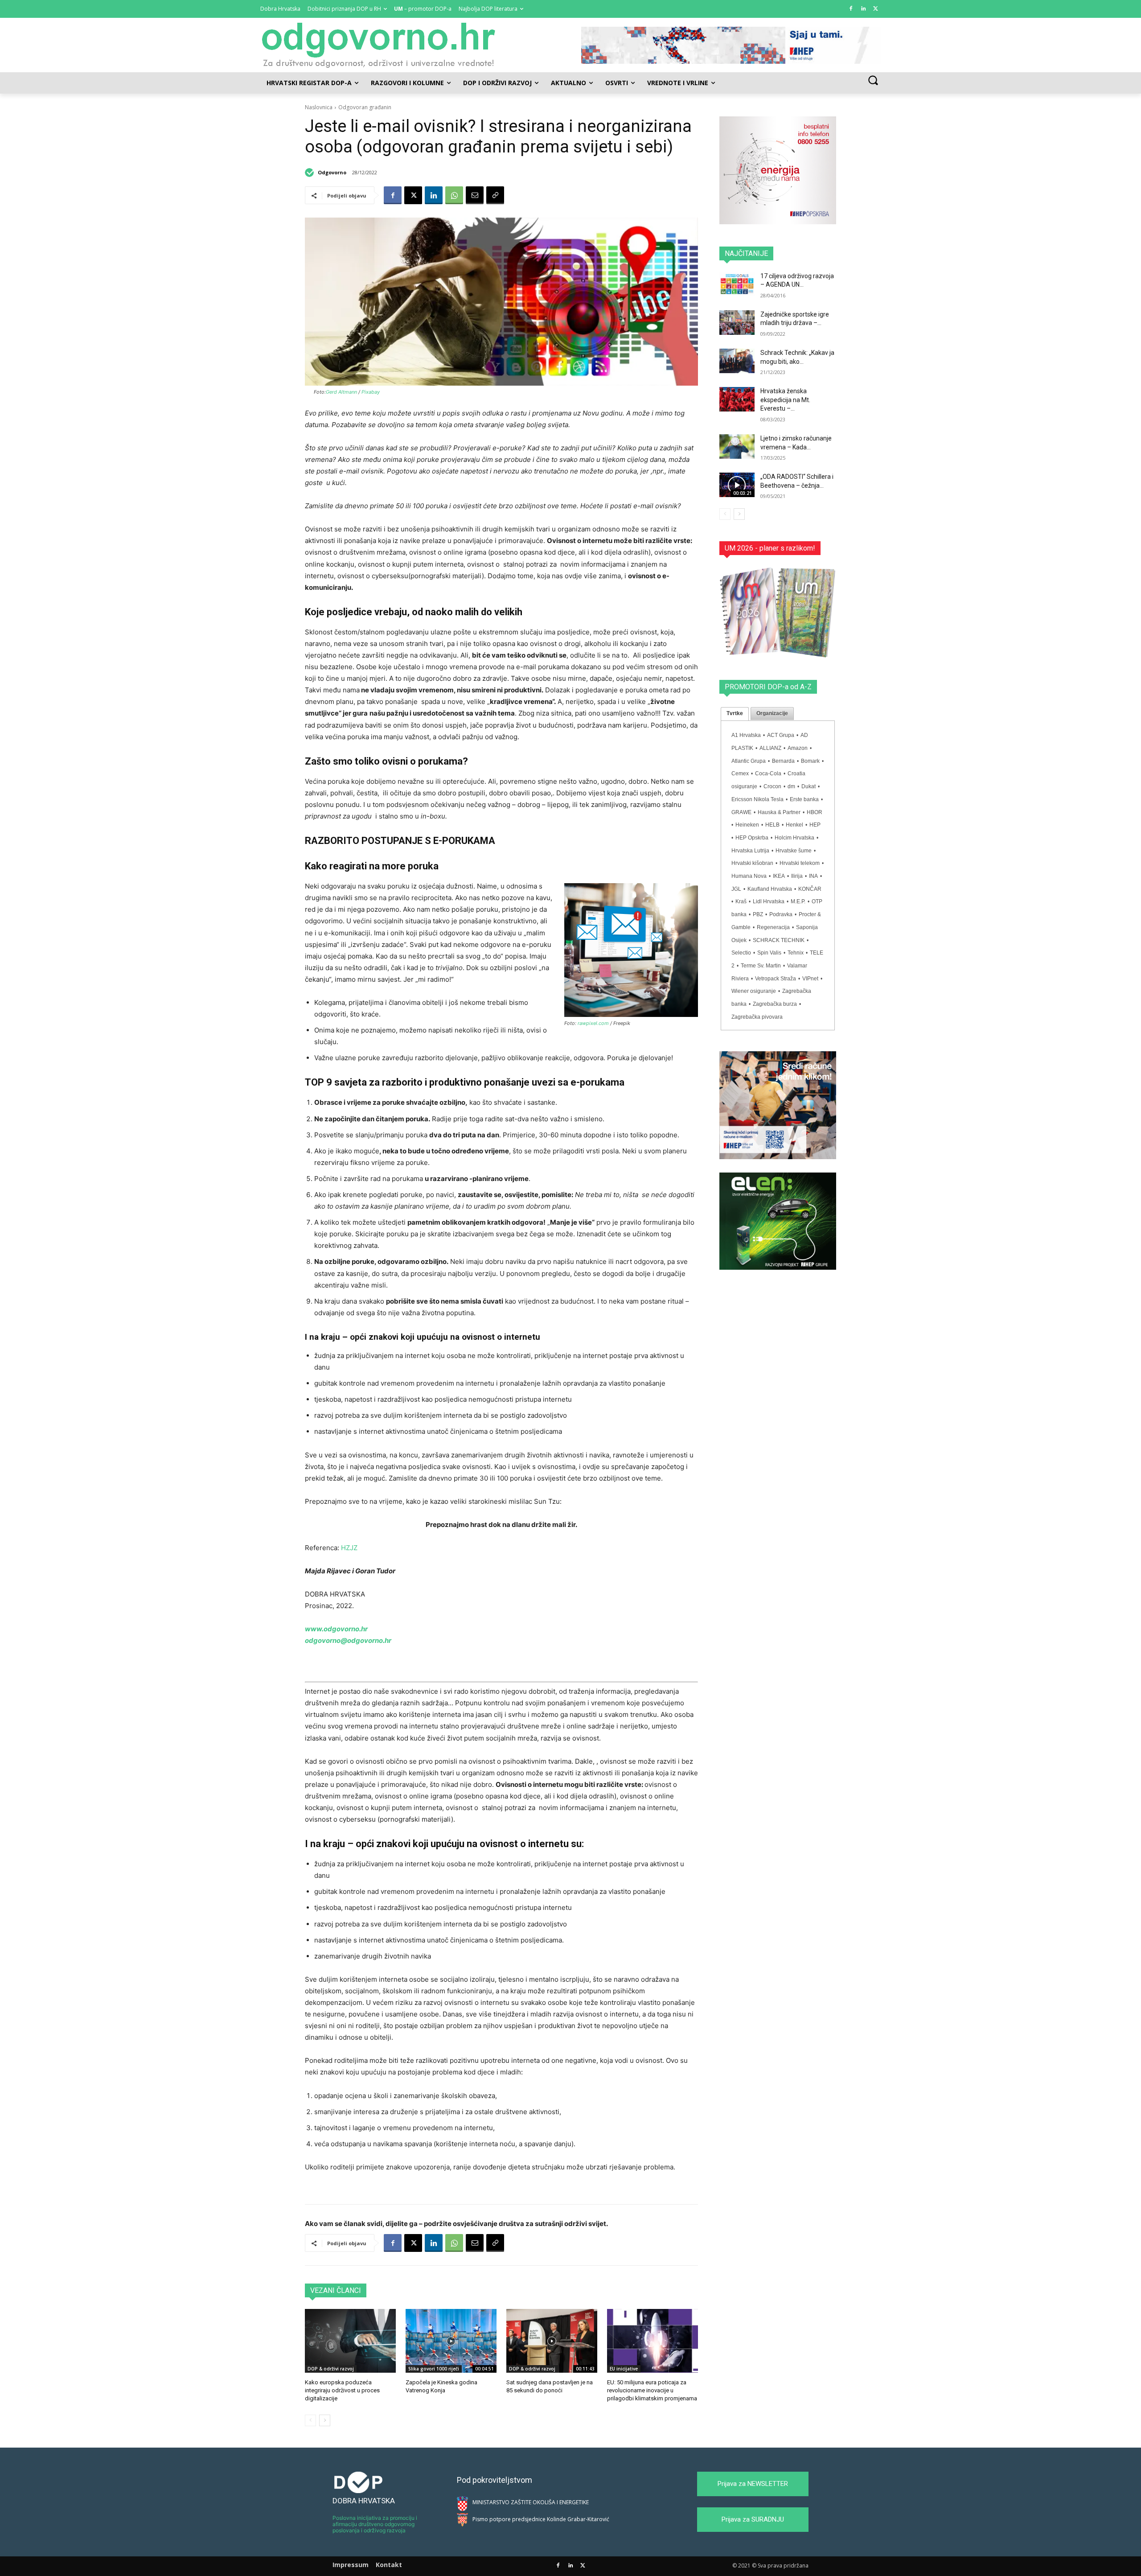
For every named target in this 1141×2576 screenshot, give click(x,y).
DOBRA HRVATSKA (364, 2501)
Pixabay (371, 392)
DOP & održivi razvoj (331, 2369)
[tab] (735, 714)
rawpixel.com (593, 1023)
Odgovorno (332, 172)
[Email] (475, 195)
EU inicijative (624, 2369)
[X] (876, 9)
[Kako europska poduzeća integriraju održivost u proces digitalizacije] (350, 2341)
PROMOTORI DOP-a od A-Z (768, 687)
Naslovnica (319, 107)
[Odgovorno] (311, 173)
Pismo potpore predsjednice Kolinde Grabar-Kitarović (541, 2519)
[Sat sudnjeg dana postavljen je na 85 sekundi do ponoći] (552, 2341)
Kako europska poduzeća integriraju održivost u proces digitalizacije (342, 2390)
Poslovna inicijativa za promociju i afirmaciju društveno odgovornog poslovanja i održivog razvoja (375, 2524)
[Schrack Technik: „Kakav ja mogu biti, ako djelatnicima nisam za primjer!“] (737, 361)
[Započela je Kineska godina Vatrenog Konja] (451, 2341)
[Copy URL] (495, 195)
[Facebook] (851, 9)
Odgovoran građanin (365, 107)
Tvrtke (735, 713)
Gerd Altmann (341, 392)
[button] (873, 80)
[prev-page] (310, 2420)
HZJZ (351, 1548)
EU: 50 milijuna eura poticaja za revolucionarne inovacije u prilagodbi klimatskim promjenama (652, 2390)
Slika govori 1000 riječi (434, 2369)
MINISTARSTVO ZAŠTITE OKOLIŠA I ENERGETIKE (531, 2502)
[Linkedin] (863, 9)
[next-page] (325, 2420)
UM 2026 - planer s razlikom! (770, 548)
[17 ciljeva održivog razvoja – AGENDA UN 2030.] (737, 284)
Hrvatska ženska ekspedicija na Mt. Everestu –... (785, 400)
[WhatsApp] (454, 195)
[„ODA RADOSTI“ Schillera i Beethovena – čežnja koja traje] (737, 485)
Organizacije (772, 713)
